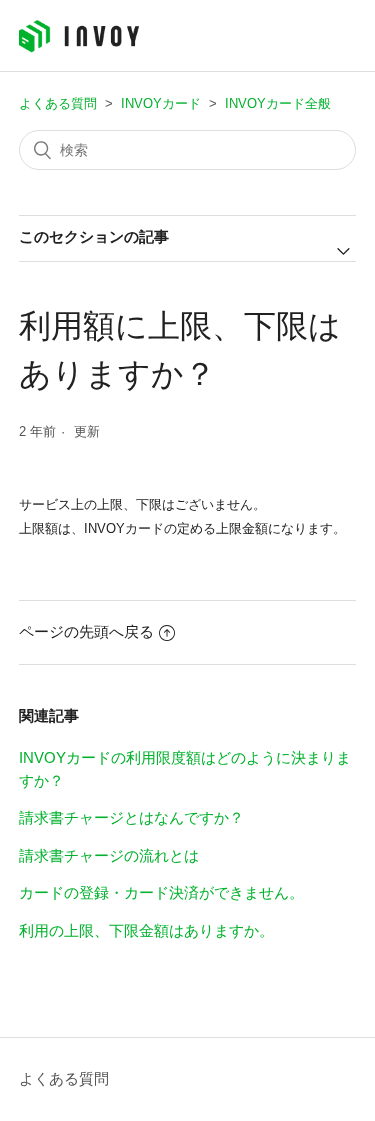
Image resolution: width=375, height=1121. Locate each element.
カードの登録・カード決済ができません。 (161, 892)
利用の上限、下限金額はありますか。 (146, 930)
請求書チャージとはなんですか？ (131, 817)
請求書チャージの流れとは (109, 855)
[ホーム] (79, 47)
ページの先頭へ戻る (86, 631)
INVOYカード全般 (278, 103)
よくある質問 (58, 103)
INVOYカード (161, 103)
